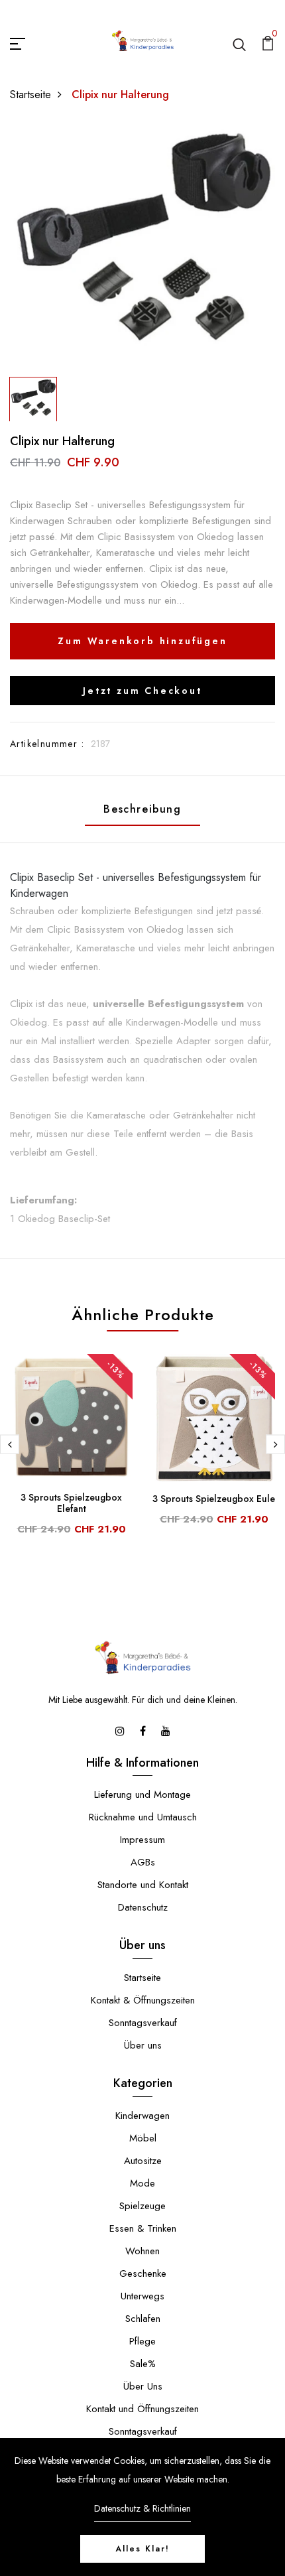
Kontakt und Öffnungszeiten (142, 2409)
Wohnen (142, 2251)
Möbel (143, 2138)
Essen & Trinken (143, 2228)
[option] (142, 247)
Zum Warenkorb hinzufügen (142, 641)
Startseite (30, 95)
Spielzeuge (142, 2206)
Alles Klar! (142, 2549)
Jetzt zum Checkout (142, 691)
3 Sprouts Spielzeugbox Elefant (71, 1503)
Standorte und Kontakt (143, 1885)
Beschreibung (142, 809)
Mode (142, 2183)
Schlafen (143, 2319)
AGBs (143, 1862)
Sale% (143, 2364)
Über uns (143, 2045)
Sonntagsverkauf (143, 2023)
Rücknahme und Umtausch (143, 1817)
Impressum (142, 1840)
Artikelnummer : (47, 744)
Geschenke (143, 2273)
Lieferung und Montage (142, 1795)
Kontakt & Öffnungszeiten (143, 2000)
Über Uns (143, 2386)
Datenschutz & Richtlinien (142, 2508)
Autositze (143, 2161)
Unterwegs (142, 2296)
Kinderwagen (142, 2116)
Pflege (142, 2341)
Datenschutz (143, 1907)
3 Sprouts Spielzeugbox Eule (214, 1499)
